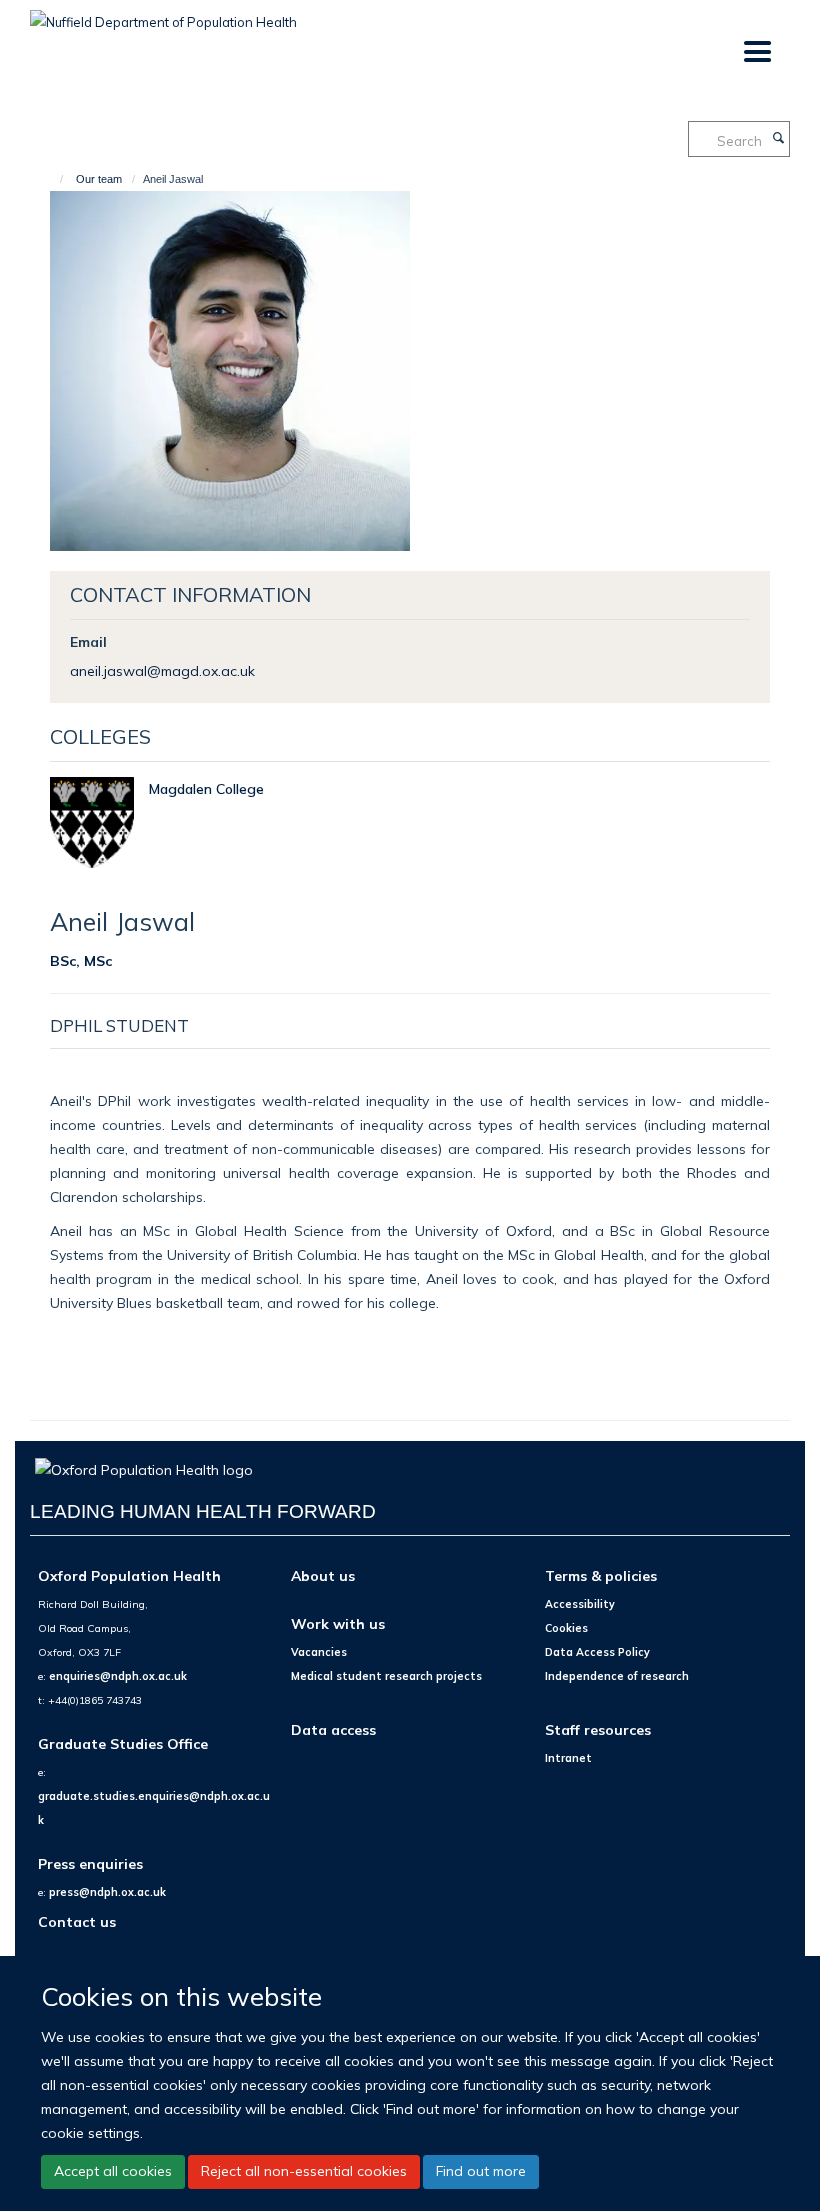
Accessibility (580, 1604)
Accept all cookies (113, 2171)
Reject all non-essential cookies (304, 2171)
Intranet (568, 1758)
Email (88, 641)
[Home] (52, 179)
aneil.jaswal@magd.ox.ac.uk (162, 670)
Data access (333, 1729)
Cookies (566, 1628)
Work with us (338, 1623)
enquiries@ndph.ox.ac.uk (118, 1676)
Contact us (77, 1921)
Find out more (481, 2171)
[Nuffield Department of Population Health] (163, 15)
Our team (99, 179)
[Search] (778, 139)
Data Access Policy (597, 1652)
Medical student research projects (386, 1676)
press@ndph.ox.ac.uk (107, 1892)
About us (323, 1575)
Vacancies (319, 1652)
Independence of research (617, 1676)
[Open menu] (756, 52)
